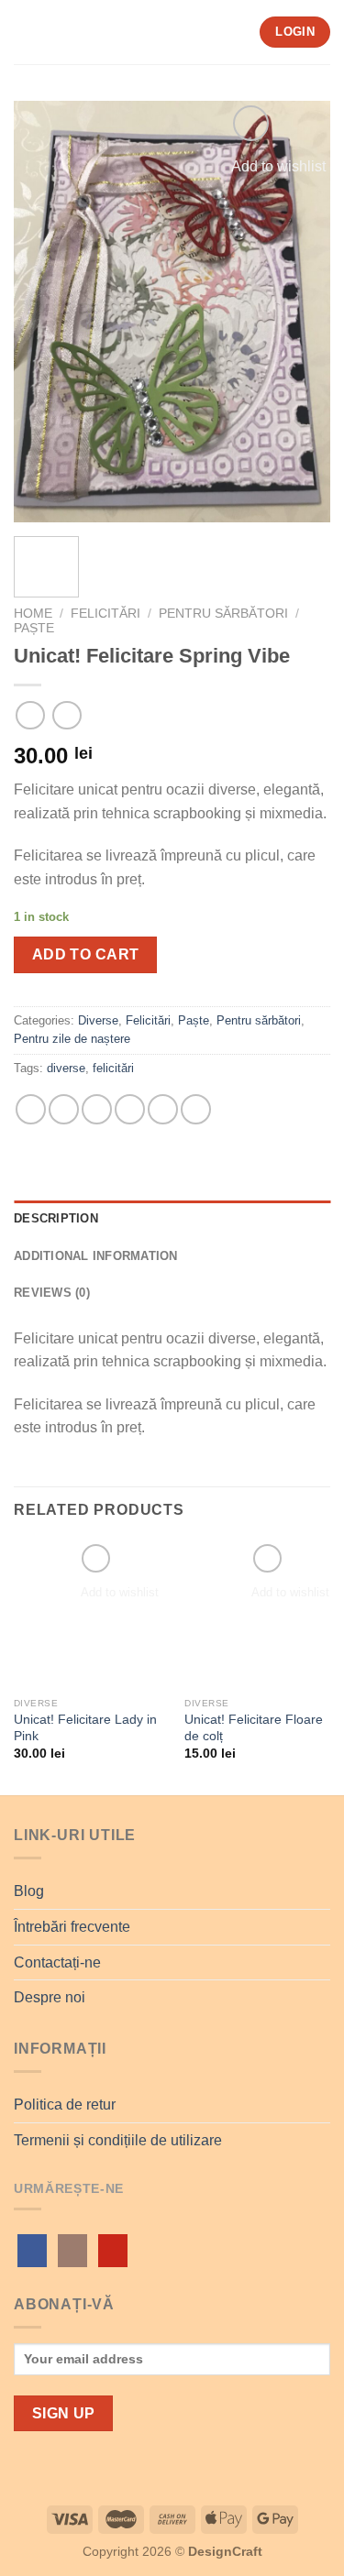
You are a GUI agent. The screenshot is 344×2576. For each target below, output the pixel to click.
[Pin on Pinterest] (163, 1109)
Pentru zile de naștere (72, 1039)
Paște (34, 628)
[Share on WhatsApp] (31, 1109)
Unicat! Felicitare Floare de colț (254, 1728)
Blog (29, 1891)
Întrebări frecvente (72, 1927)
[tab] (172, 1219)
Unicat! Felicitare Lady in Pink (85, 1728)
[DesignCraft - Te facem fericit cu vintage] (149, 32)
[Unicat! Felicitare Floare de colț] (259, 1614)
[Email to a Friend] (130, 1109)
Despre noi (50, 1997)
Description (56, 1218)
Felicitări (105, 614)
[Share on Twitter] (97, 1109)
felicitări (113, 1068)
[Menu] (25, 32)
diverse (66, 1068)
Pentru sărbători (223, 614)
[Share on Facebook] (64, 1109)
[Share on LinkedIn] (196, 1109)
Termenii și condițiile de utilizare (118, 2140)
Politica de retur (65, 2105)
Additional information (96, 1256)
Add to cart (86, 954)
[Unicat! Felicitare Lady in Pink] (89, 1614)
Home (33, 614)
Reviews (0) (52, 1293)
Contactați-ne (57, 1962)
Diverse (98, 1020)
